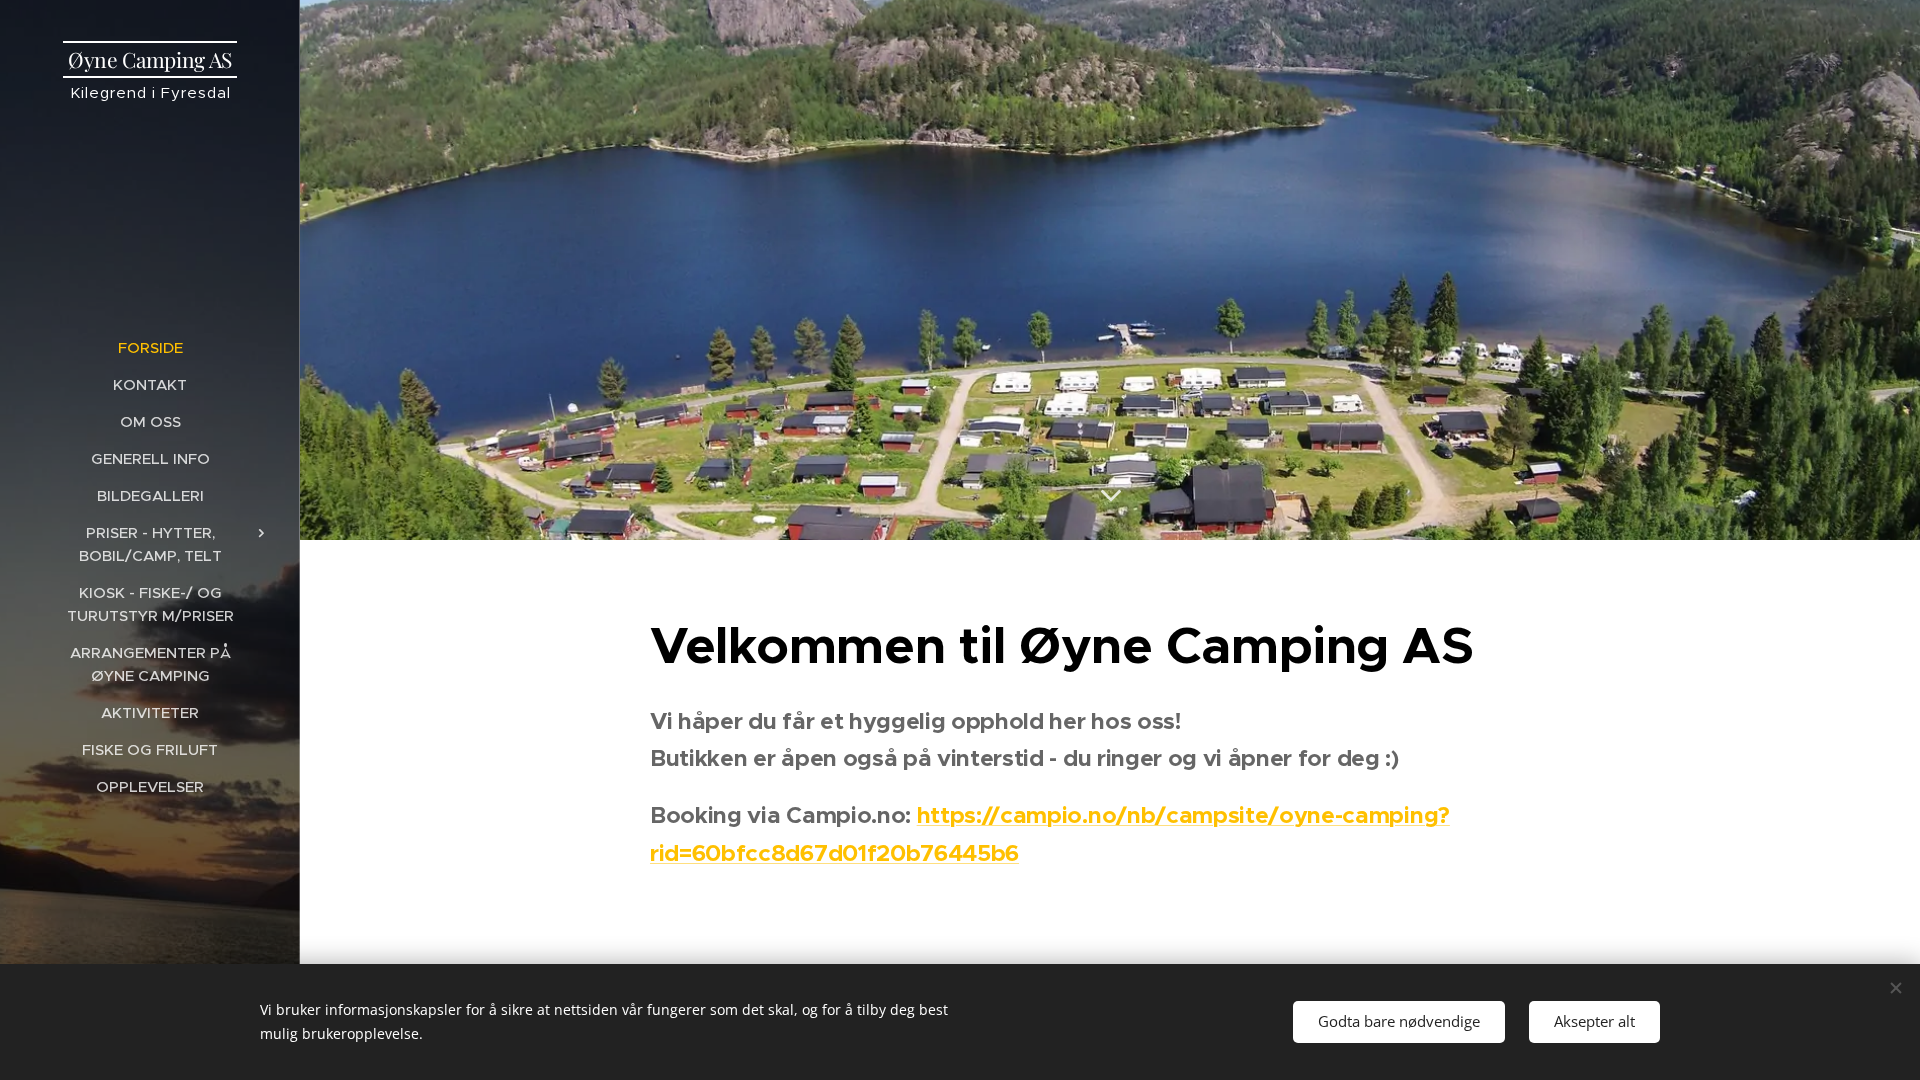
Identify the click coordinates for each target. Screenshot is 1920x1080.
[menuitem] (150, 347)
